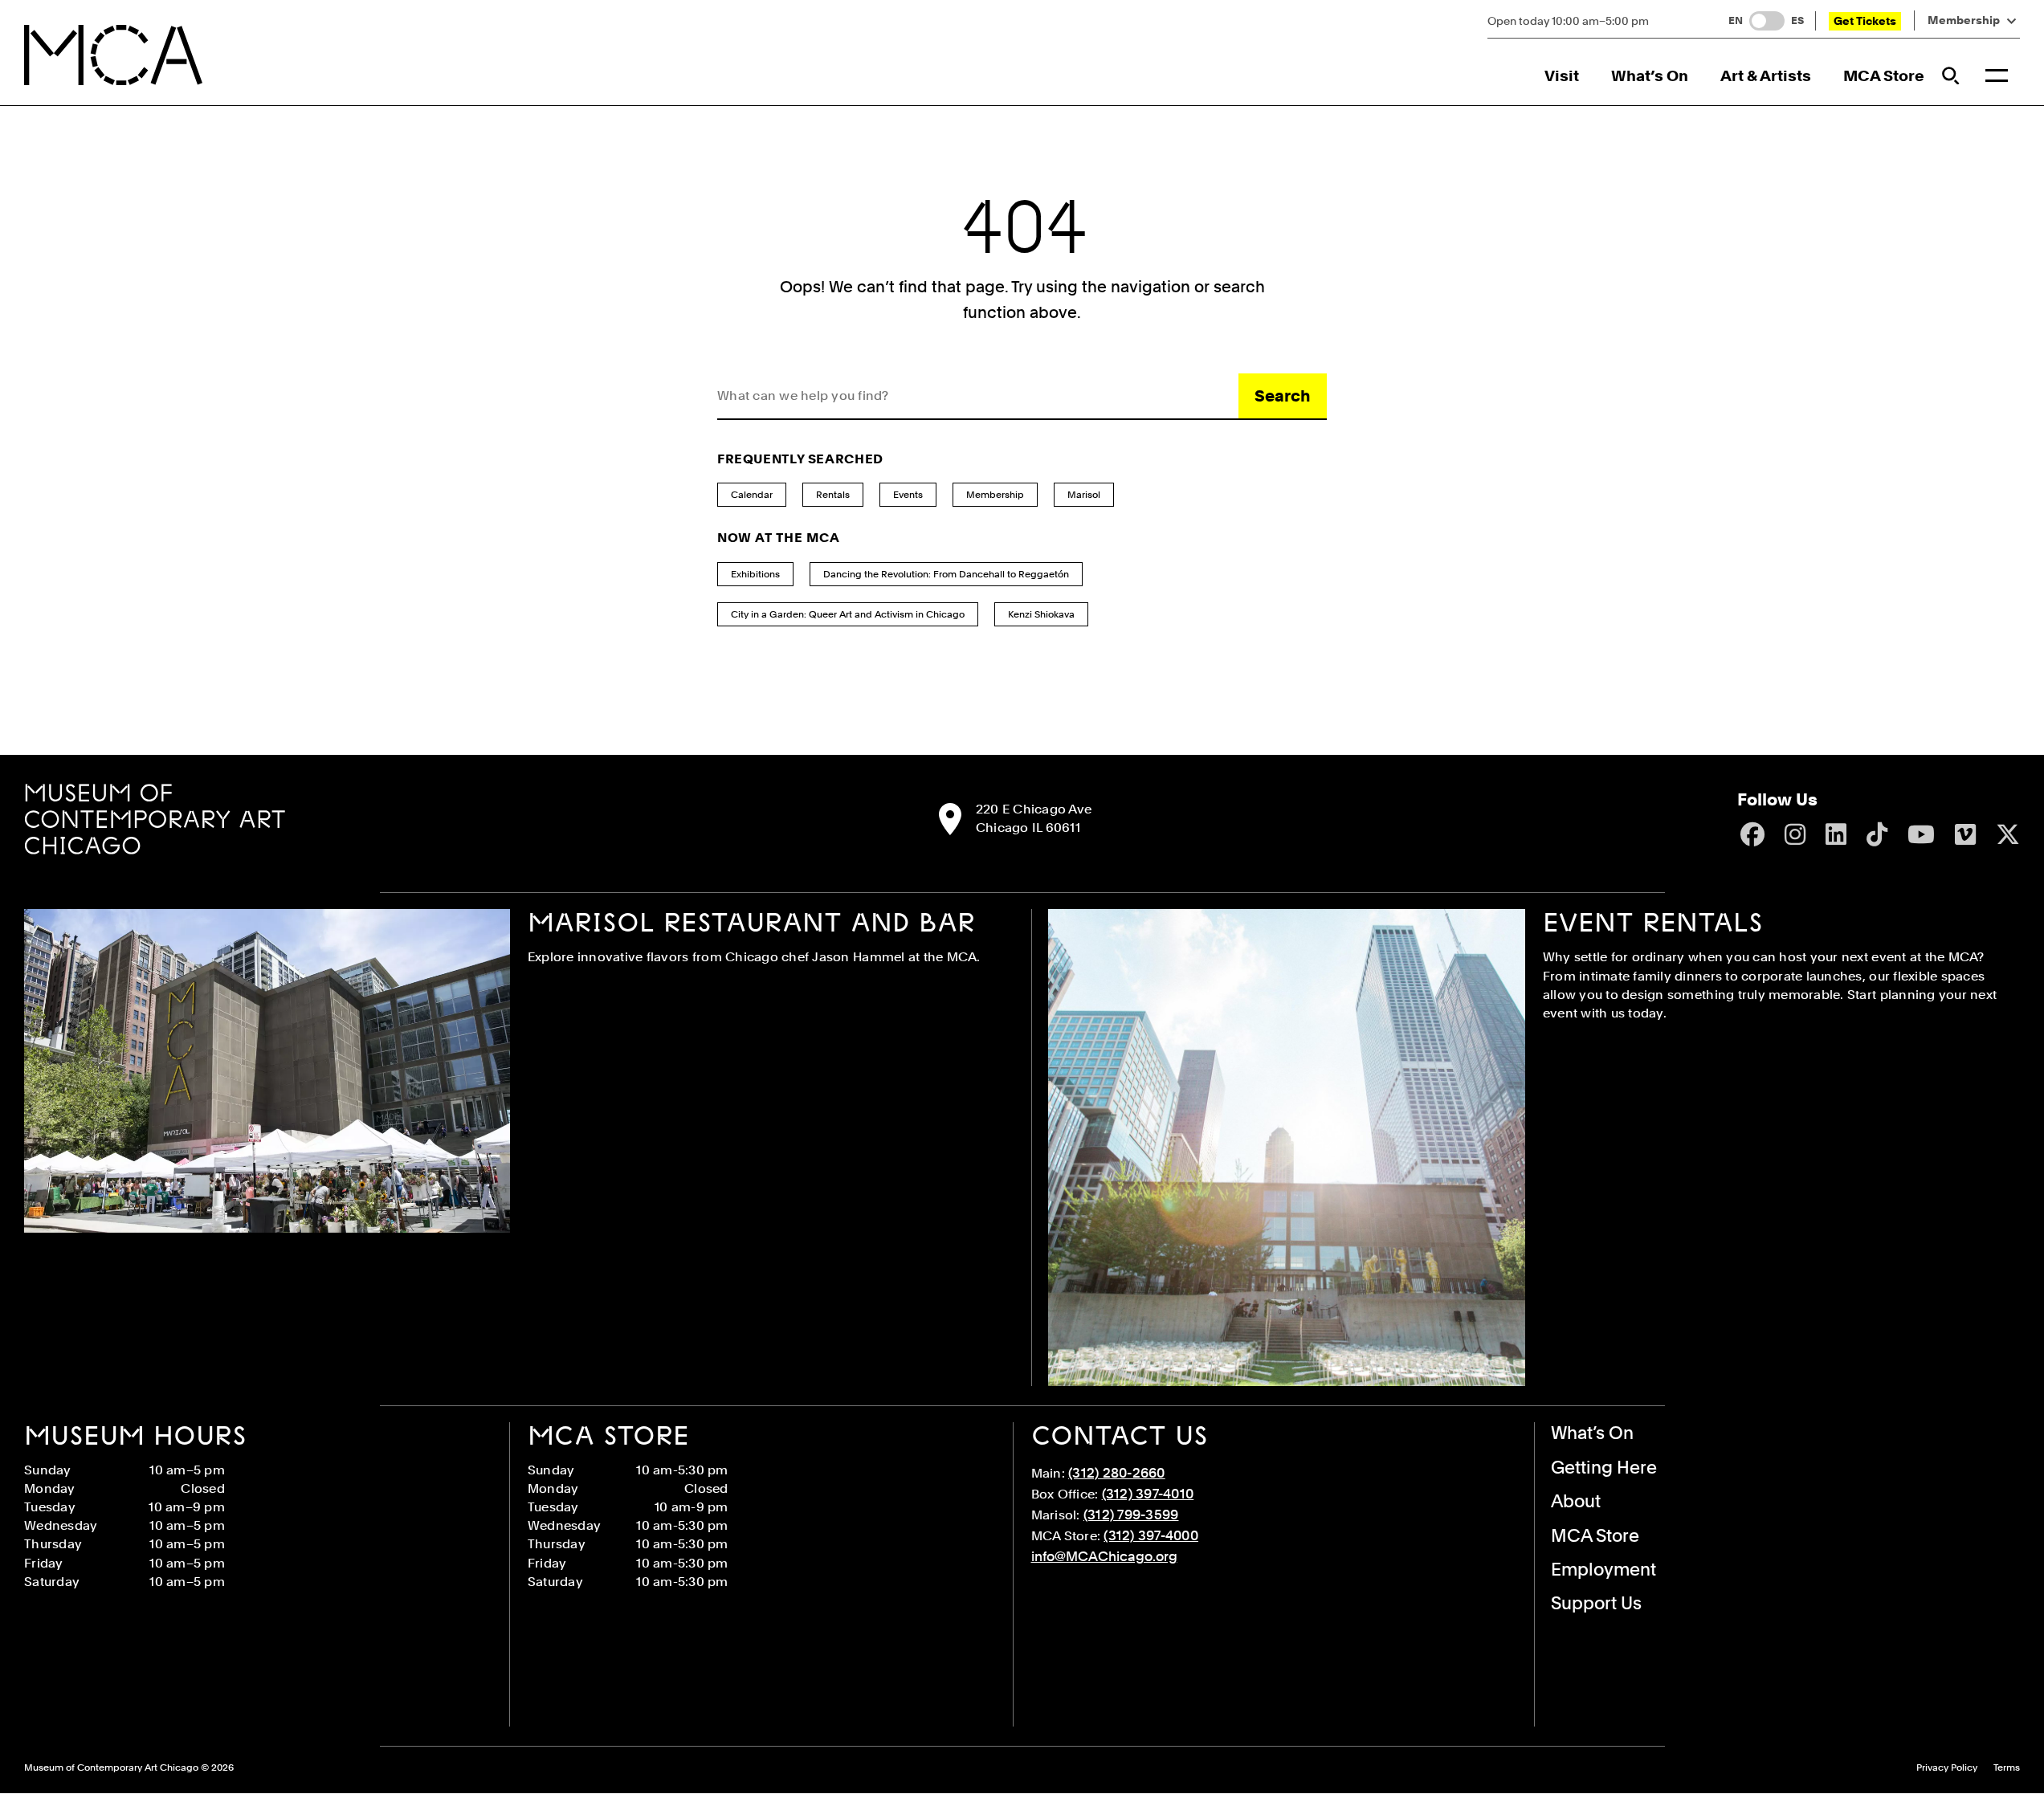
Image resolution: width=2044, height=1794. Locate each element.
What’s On (1650, 76)
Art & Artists (1766, 76)
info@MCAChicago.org (1104, 1556)
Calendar (752, 495)
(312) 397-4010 (1148, 1494)
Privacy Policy (1947, 1768)
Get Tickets (1865, 21)
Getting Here (1604, 1467)
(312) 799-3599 (1131, 1515)
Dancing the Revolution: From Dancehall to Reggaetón (946, 574)
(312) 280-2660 (1117, 1473)
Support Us (1596, 1603)
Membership (1964, 20)
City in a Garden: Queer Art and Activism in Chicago (848, 614)
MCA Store (1884, 76)
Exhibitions (755, 574)
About (1576, 1501)
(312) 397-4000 (1151, 1535)
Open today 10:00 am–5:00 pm (1568, 21)
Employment (1603, 1569)
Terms (2007, 1768)
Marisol (1084, 495)
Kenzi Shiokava (1041, 614)
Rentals (833, 495)
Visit (1562, 76)
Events (908, 495)
